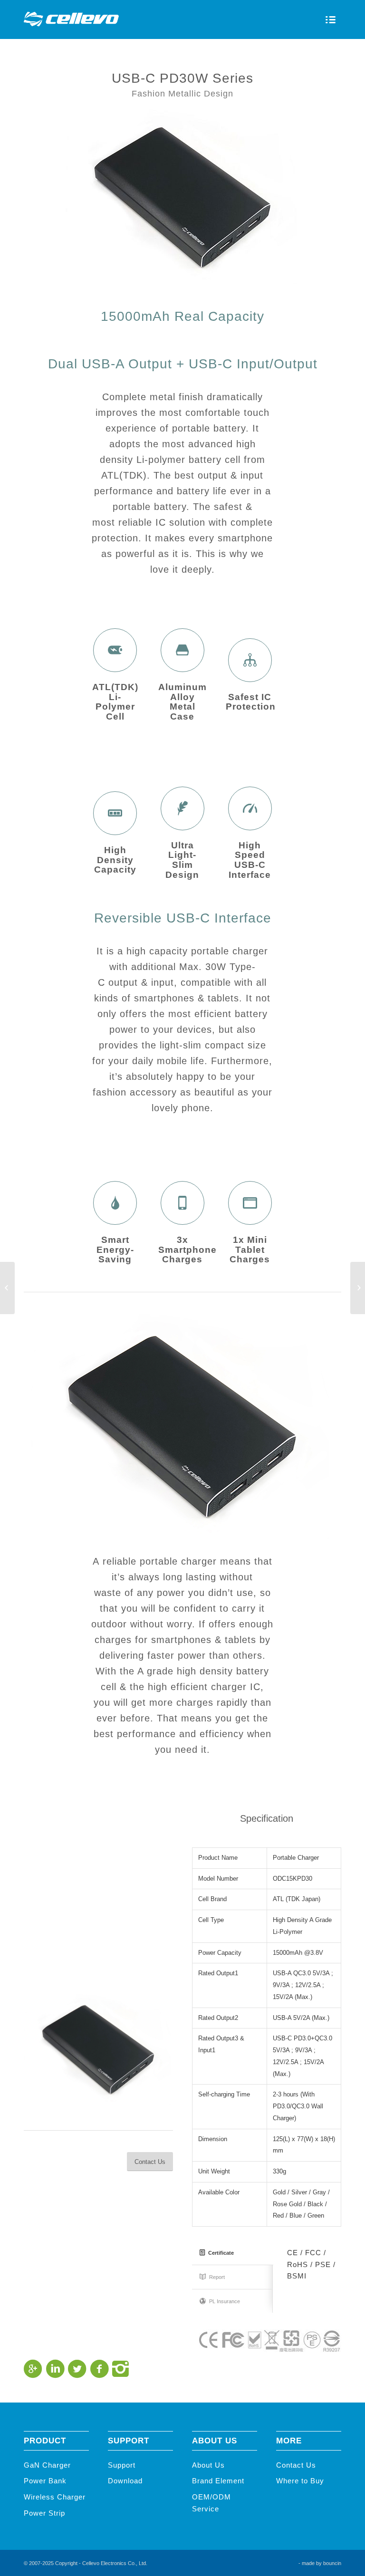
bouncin (332, 2563)
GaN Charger (47, 2465)
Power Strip (44, 2513)
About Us (208, 2465)
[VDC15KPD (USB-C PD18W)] (7, 1288)
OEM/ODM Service (211, 2503)
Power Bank (45, 2481)
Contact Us (296, 2465)
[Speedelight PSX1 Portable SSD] (358, 1288)
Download (125, 2481)
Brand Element (218, 2481)
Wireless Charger (55, 2497)
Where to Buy (300, 2481)
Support (122, 2465)
